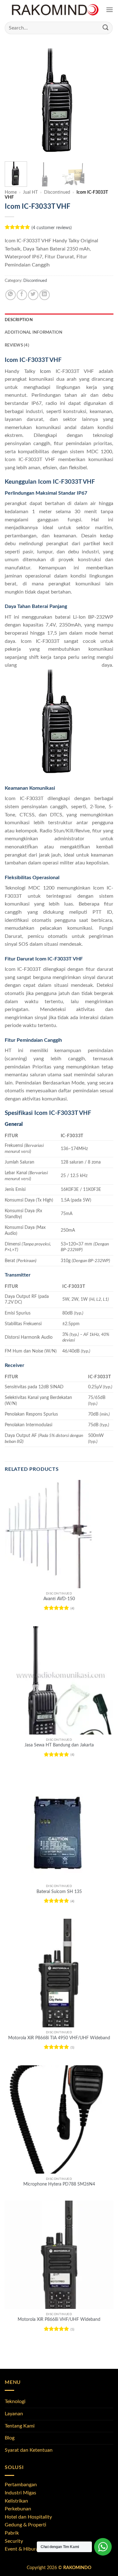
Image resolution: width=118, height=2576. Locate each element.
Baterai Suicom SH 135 (59, 1892)
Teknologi (15, 2401)
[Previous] (15, 102)
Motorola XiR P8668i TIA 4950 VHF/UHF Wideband (59, 2038)
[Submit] (106, 28)
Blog (10, 2438)
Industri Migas (20, 2493)
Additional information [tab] (34, 332)
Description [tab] (19, 320)
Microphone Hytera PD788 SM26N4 (59, 2184)
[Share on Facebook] (22, 295)
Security (14, 2541)
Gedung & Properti (25, 2525)
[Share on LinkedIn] (45, 295)
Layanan (14, 2414)
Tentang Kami (20, 2426)
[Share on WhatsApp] (11, 295)
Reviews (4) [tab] (17, 345)
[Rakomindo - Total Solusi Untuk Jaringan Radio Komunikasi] (55, 10)
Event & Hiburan (23, 2549)
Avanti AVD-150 (59, 1599)
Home (11, 192)
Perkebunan (18, 2509)
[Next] (103, 102)
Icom (45, 371)
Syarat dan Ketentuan (29, 2450)
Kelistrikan (16, 2501)
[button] (110, 10)
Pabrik (12, 2533)
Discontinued (57, 192)
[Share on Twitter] (33, 295)
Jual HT (30, 192)
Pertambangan (21, 2485)
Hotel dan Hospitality (28, 2517)
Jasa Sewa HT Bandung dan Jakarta (59, 1745)
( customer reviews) (52, 228)
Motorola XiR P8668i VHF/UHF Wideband (59, 2320)
